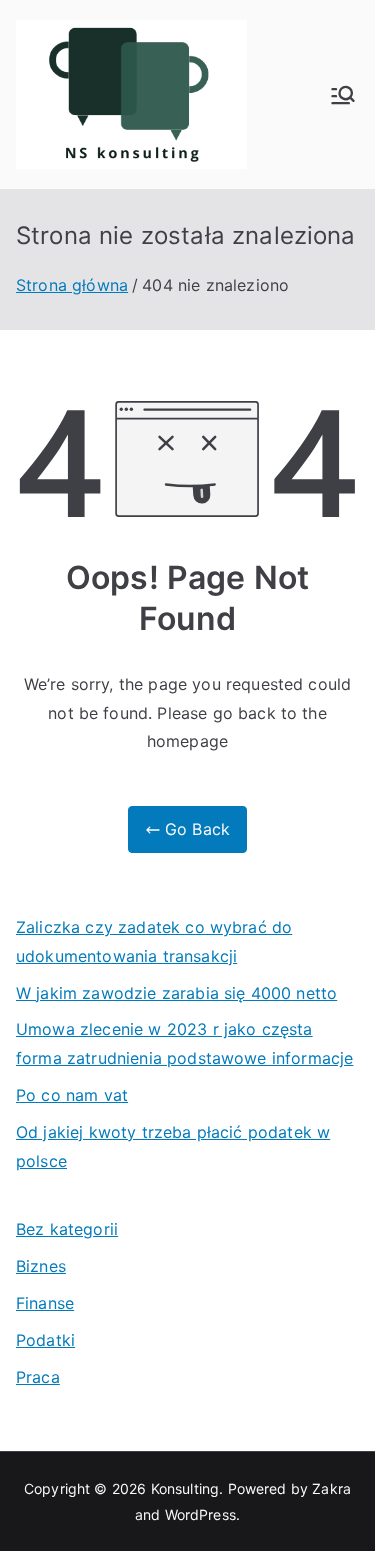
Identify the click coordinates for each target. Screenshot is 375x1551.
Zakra (331, 1488)
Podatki (45, 1340)
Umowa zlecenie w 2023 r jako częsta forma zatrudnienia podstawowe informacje (184, 1043)
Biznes (41, 1266)
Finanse (45, 1303)
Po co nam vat (72, 1095)
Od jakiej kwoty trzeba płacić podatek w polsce (173, 1146)
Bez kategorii (67, 1229)
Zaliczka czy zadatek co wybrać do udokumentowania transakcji (154, 941)
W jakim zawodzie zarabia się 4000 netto (176, 993)
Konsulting (185, 1488)
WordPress (200, 1514)
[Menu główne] (343, 95)
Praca (38, 1377)
